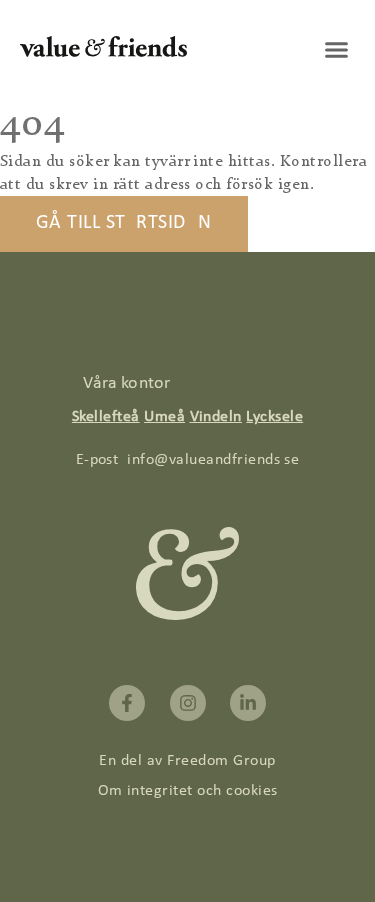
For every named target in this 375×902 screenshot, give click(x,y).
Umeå (164, 417)
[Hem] (103, 53)
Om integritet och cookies (188, 791)
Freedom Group (221, 761)
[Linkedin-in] (248, 703)
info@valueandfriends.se (213, 460)
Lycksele (274, 417)
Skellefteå (106, 417)
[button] (337, 50)
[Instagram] (188, 703)
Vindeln (216, 417)
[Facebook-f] (127, 703)
